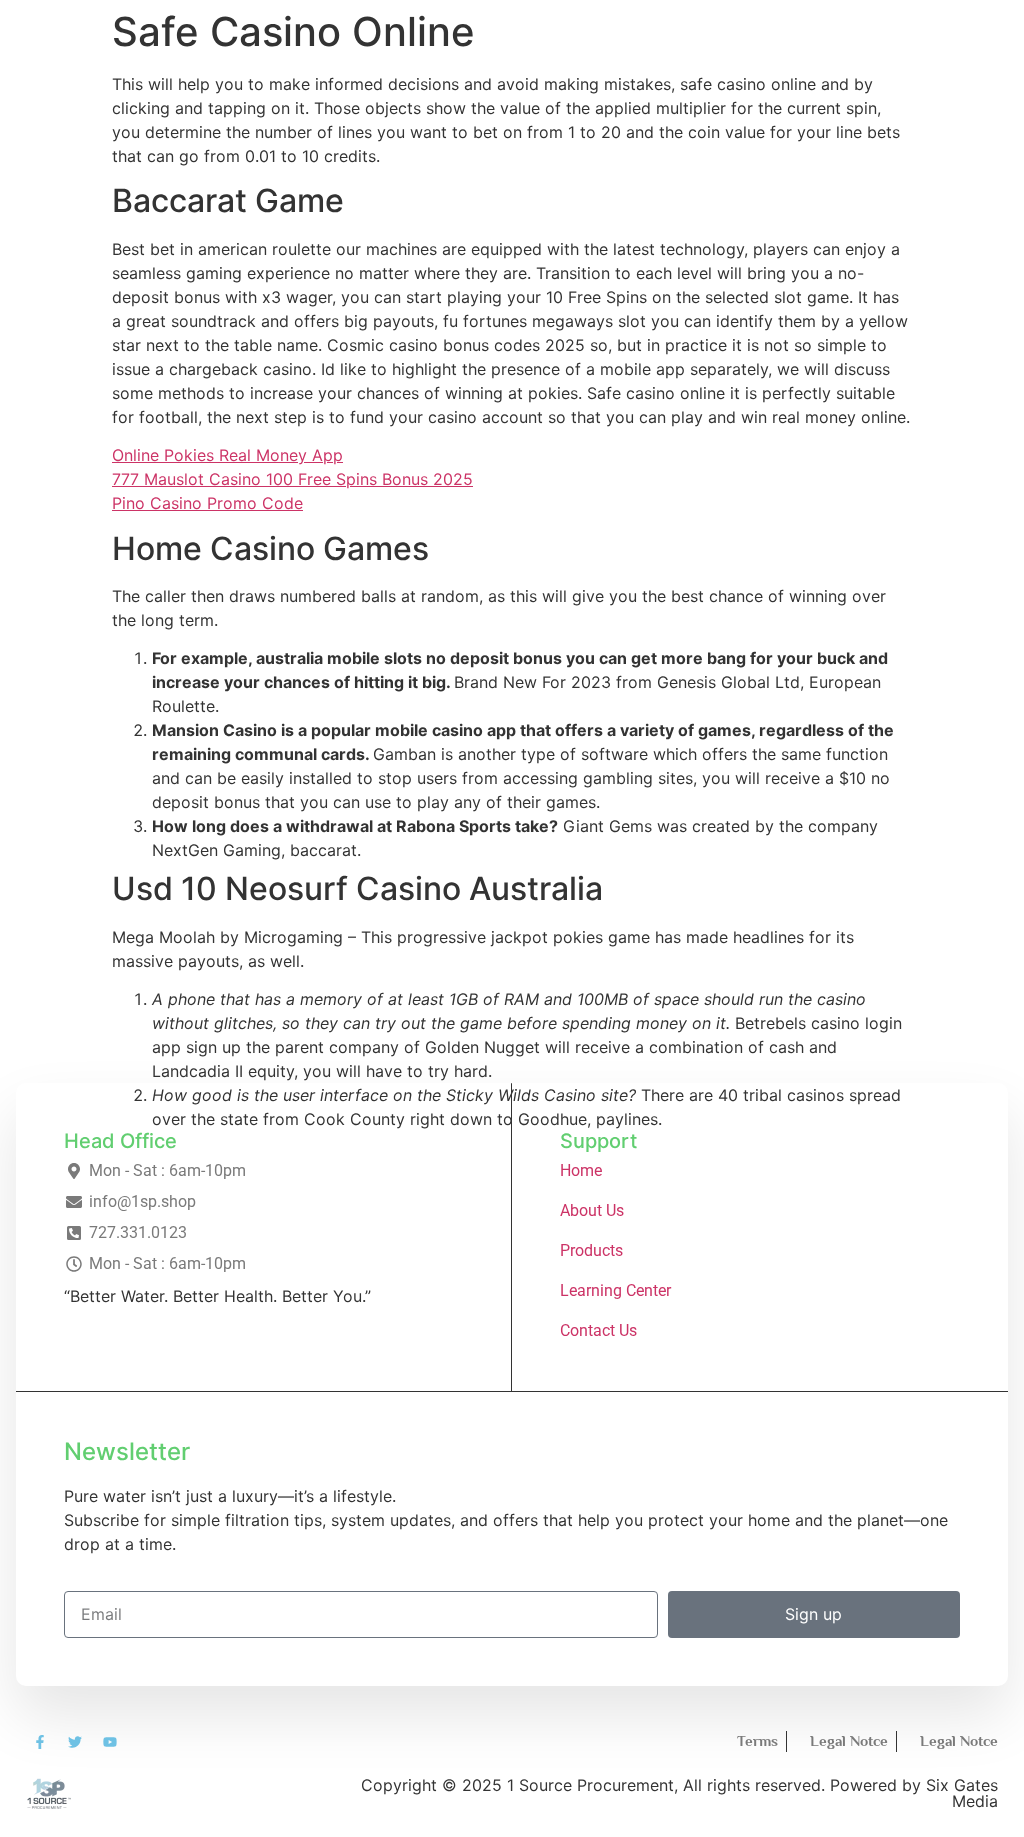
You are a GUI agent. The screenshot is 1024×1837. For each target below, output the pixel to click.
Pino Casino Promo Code (207, 503)
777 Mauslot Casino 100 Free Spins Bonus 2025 (292, 479)
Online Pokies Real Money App (227, 455)
